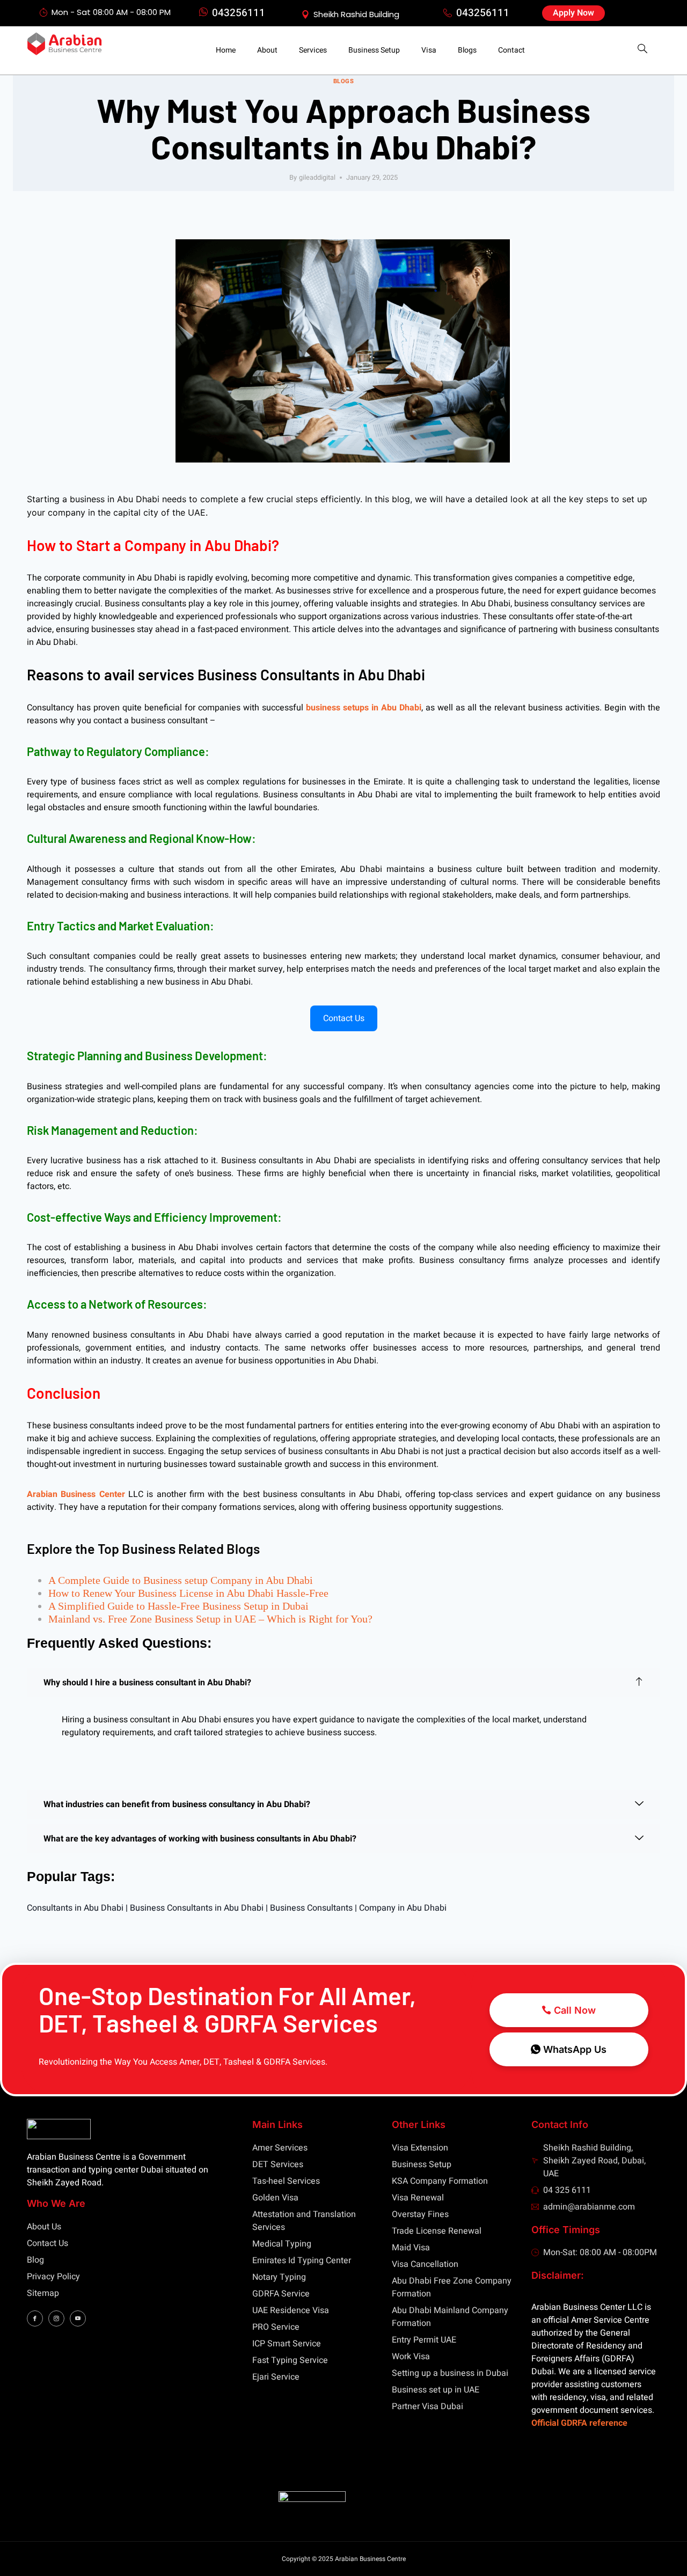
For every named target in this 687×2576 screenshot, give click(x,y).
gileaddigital (317, 178)
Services (313, 50)
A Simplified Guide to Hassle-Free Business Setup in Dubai (178, 1606)
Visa (429, 50)
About (267, 50)
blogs (344, 81)
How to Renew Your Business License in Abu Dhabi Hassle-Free (188, 1593)
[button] (343, 1683)
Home (226, 50)
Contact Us (344, 1018)
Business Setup (374, 50)
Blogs (467, 50)
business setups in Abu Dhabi (364, 708)
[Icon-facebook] (35, 2318)
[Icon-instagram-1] (56, 2318)
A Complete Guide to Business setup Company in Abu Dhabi (181, 1580)
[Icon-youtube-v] (78, 2318)
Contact (511, 50)
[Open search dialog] (642, 50)
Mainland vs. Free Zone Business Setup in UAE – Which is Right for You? (210, 1619)
